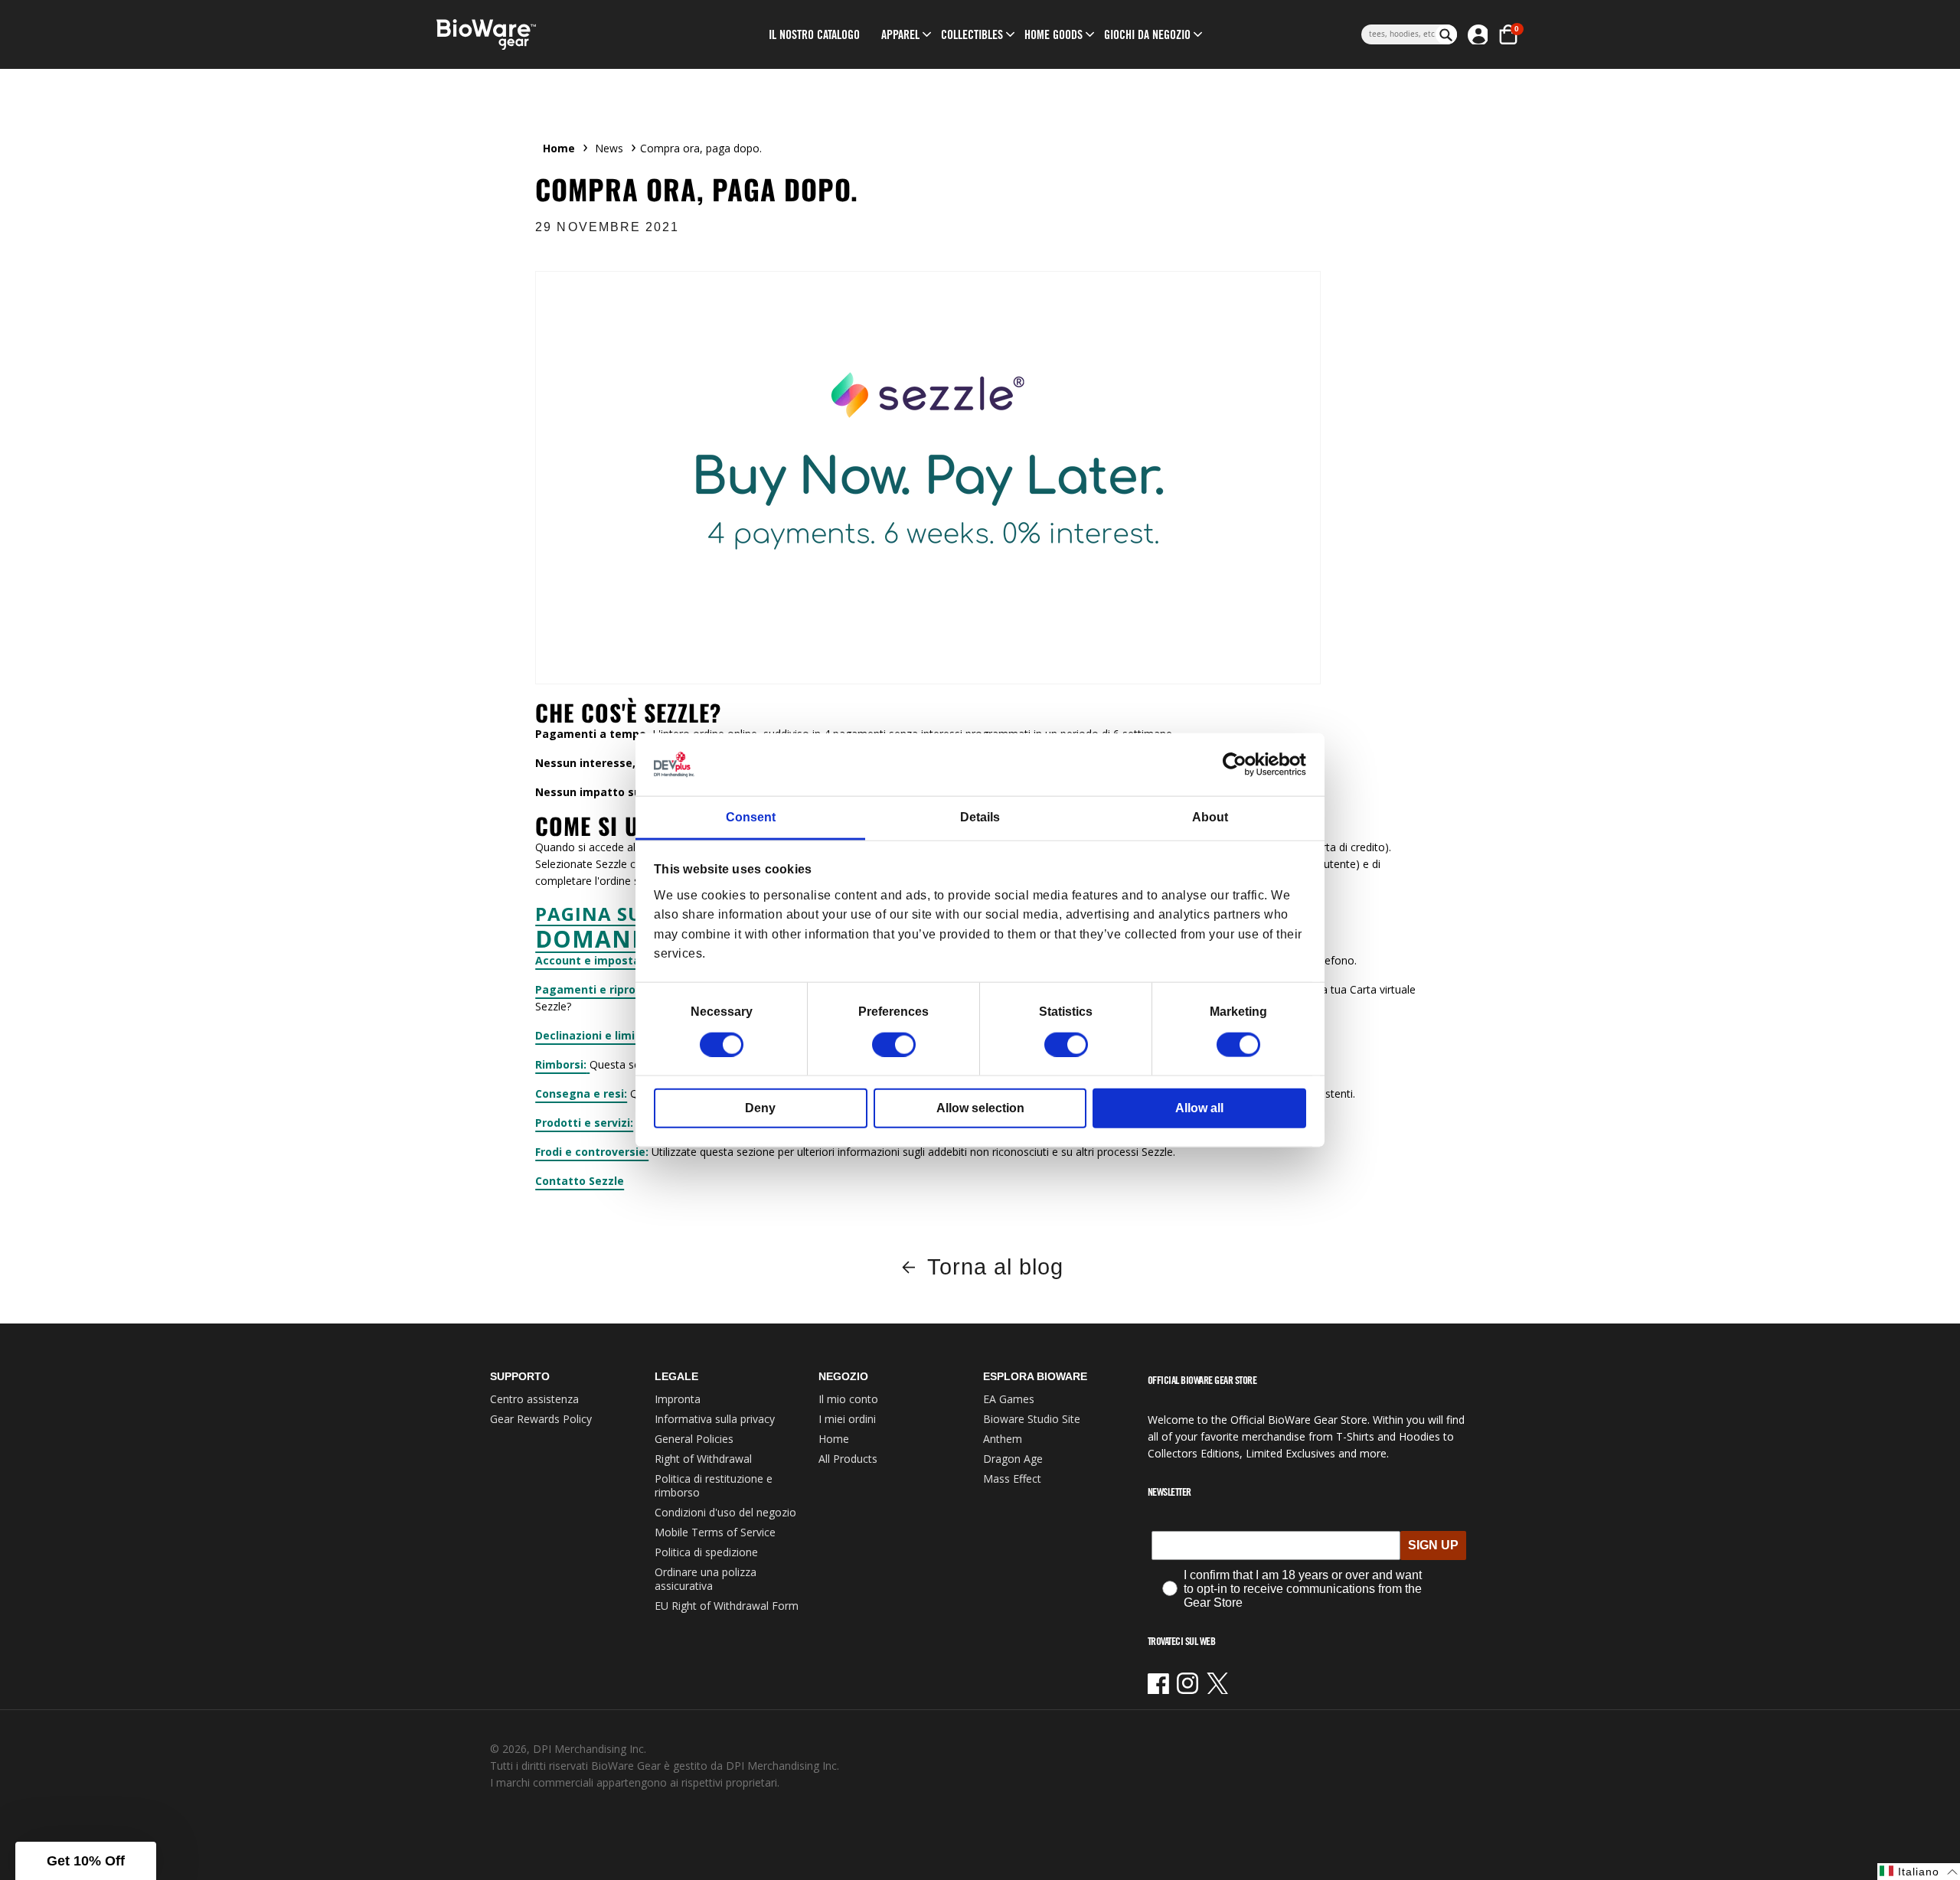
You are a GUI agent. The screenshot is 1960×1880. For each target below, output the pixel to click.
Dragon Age (1013, 1459)
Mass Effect (1012, 1479)
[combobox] (1398, 34)
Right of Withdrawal (703, 1459)
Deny (760, 1107)
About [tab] (1210, 817)
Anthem (1003, 1439)
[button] (900, 34)
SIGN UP (1433, 1545)
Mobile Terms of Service (715, 1532)
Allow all (1199, 1107)
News (609, 148)
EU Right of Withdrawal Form (727, 1606)
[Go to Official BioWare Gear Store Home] (556, 35)
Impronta (678, 1399)
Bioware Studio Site (1032, 1419)
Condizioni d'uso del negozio (725, 1512)
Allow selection (980, 1107)
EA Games (1009, 1399)
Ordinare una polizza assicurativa (706, 1579)
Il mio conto (848, 1399)
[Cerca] (1446, 34)
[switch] (894, 1044)
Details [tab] (980, 817)
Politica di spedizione (706, 1552)
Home (559, 148)
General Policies (694, 1439)
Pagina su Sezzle (625, 914)
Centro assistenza (534, 1399)
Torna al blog (995, 1267)
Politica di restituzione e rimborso (714, 1485)
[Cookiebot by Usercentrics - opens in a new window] (1239, 765)
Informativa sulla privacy (715, 1419)
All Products (848, 1459)
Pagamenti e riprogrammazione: (627, 989)
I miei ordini (847, 1419)
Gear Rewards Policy (541, 1419)
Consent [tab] (751, 817)
